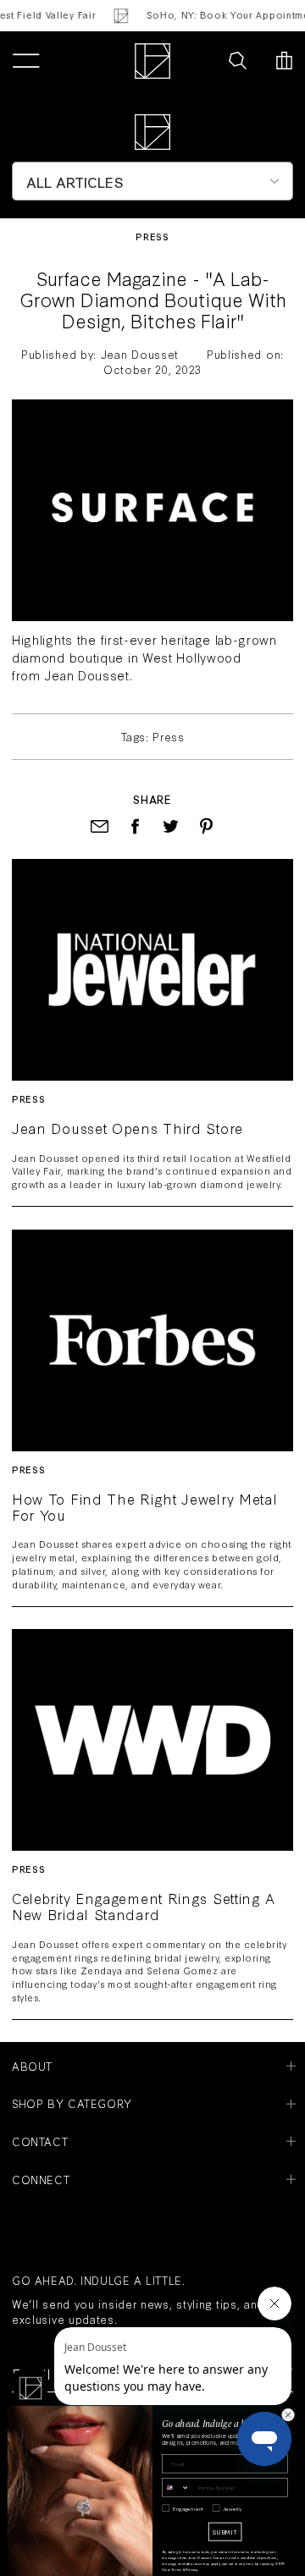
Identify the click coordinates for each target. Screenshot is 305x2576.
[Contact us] (201, 61)
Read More (152, 969)
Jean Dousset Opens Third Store (128, 1128)
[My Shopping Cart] (284, 61)
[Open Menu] (26, 61)
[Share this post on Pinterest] (206, 826)
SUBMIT (225, 2531)
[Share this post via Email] (100, 826)
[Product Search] (238, 61)
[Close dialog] (288, 2415)
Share (152, 799)
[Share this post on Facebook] (135, 826)
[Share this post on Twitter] (171, 826)
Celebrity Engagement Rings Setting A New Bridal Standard (144, 1907)
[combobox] (176, 2488)
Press (152, 237)
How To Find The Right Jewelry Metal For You (145, 1507)
